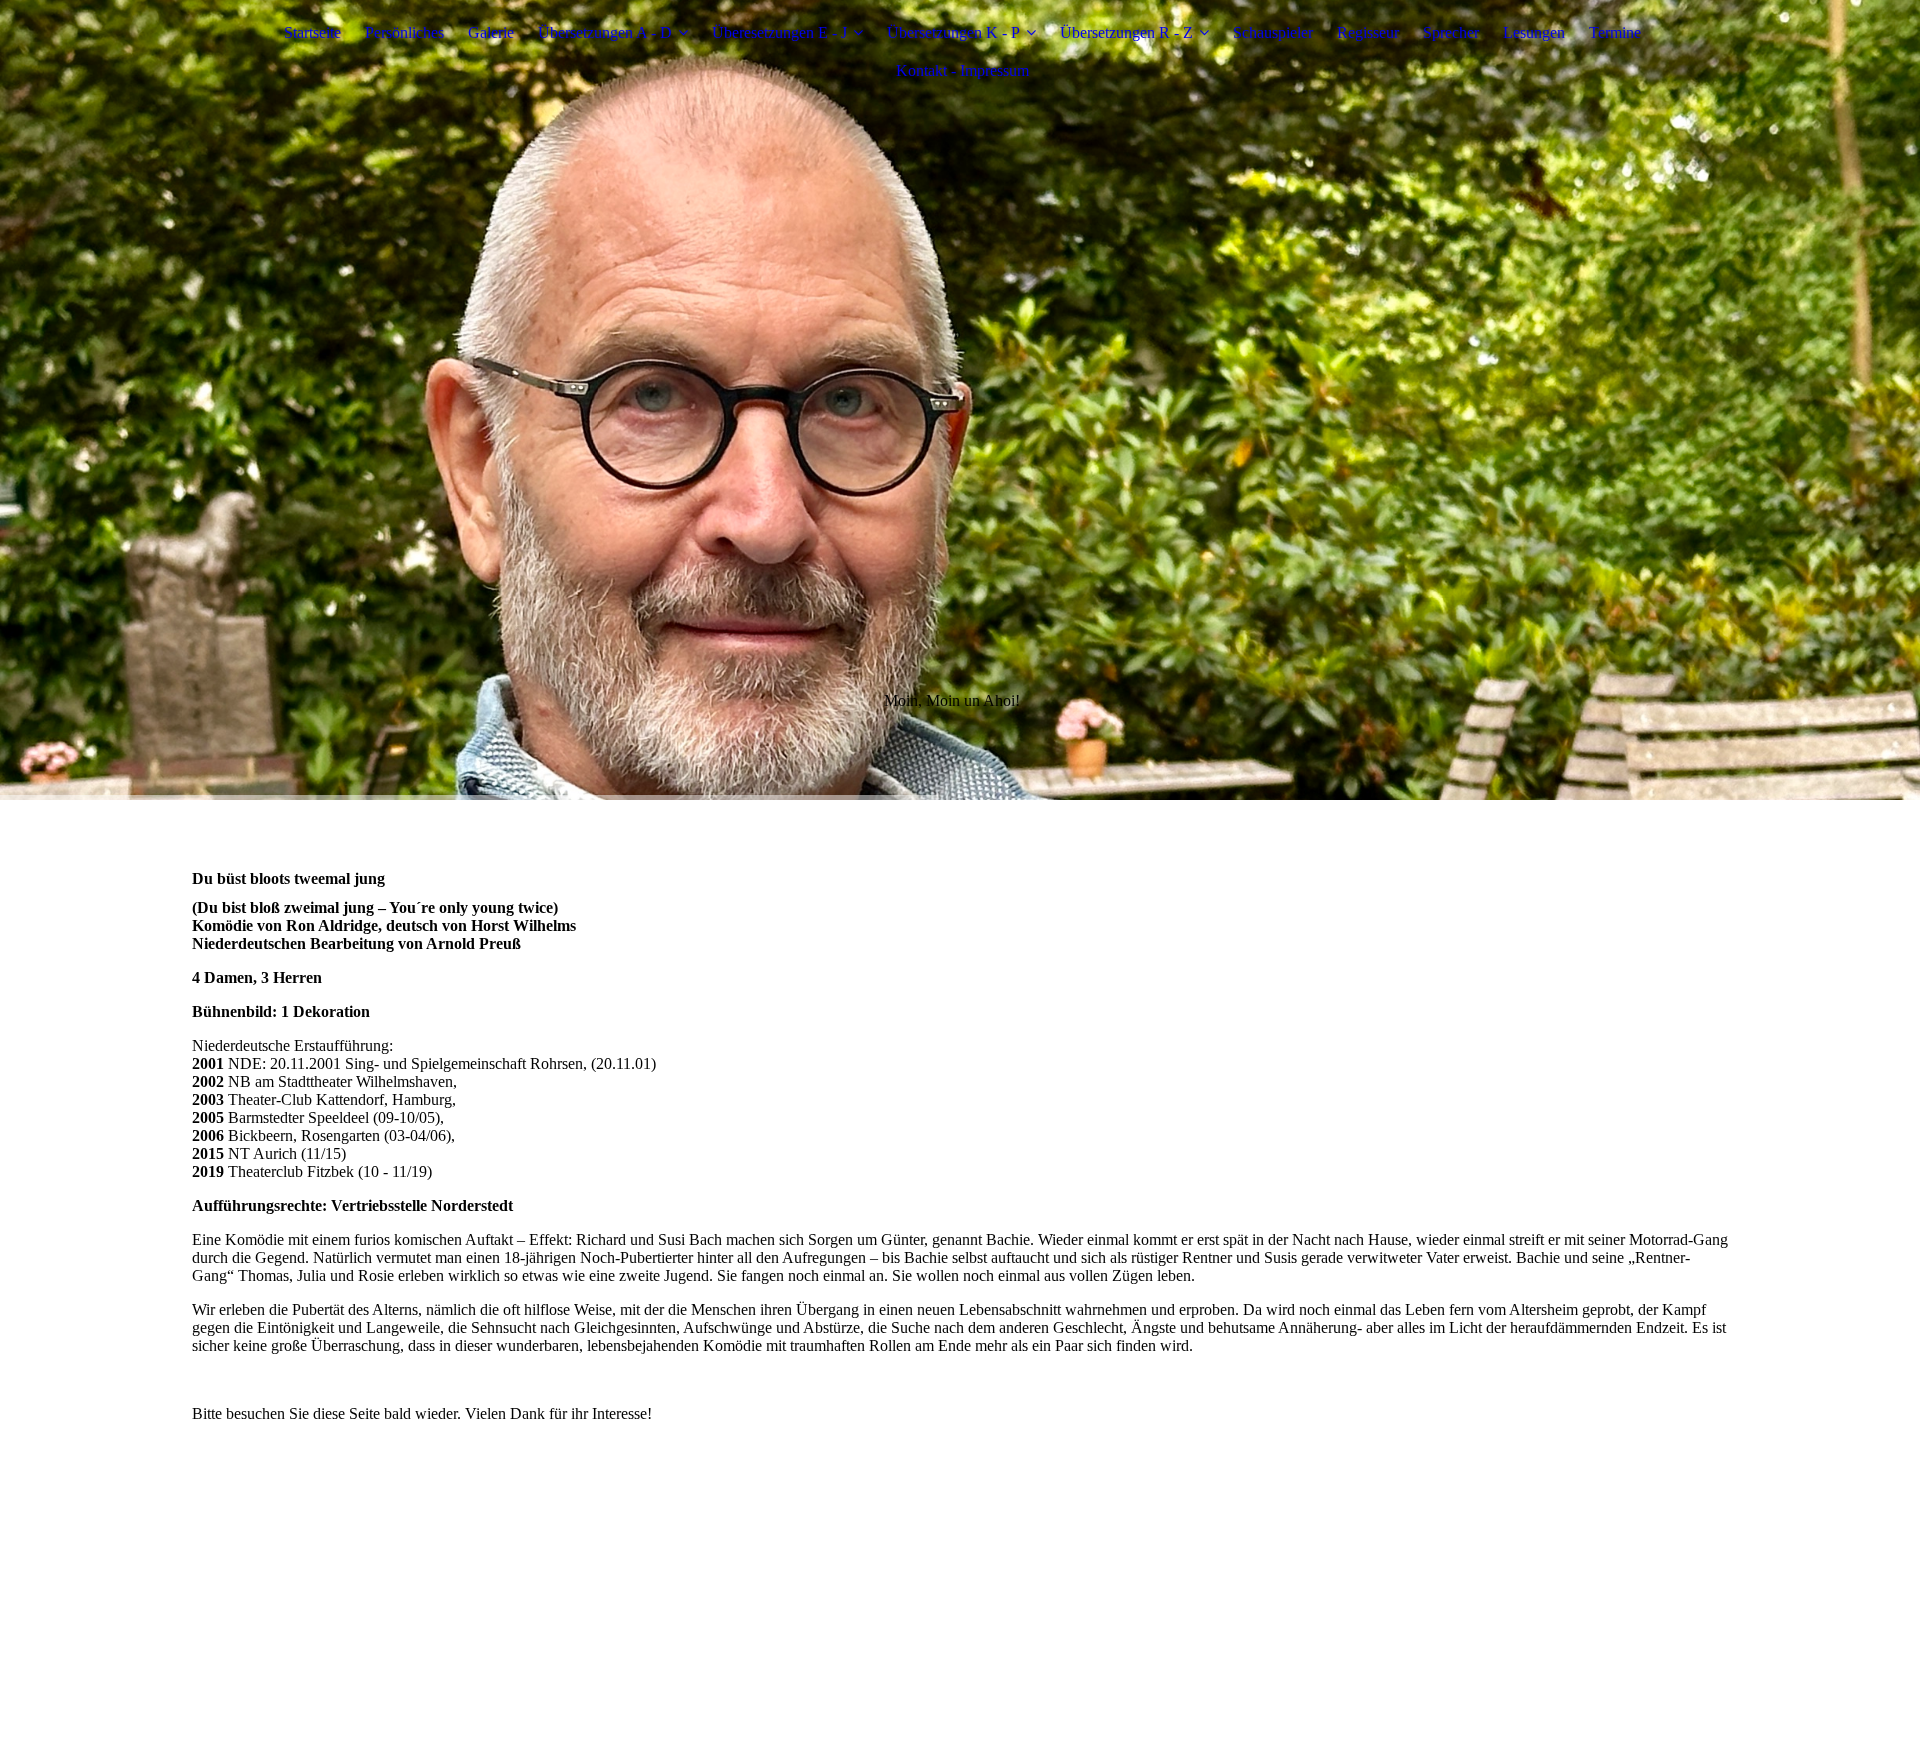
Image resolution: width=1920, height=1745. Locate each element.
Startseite (312, 32)
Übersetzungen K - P (953, 32)
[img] (960, 400)
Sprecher (1451, 32)
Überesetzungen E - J (779, 32)
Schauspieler (1273, 32)
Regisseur (1368, 32)
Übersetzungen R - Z (1126, 32)
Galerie (491, 32)
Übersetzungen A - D (605, 32)
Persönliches (404, 32)
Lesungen (1534, 32)
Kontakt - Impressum (962, 70)
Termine (1615, 32)
